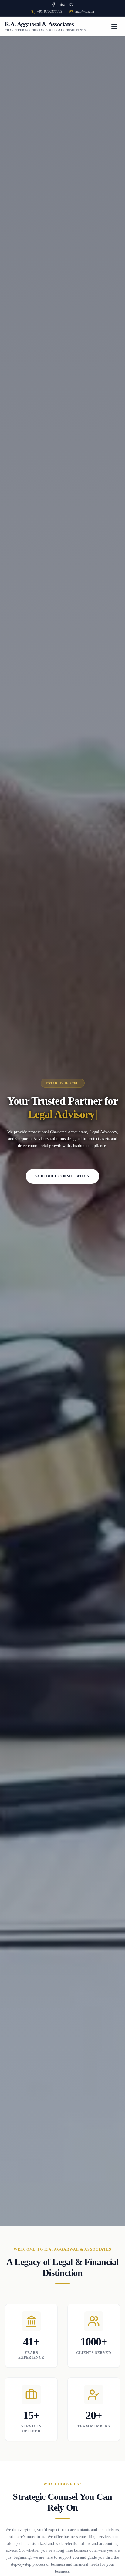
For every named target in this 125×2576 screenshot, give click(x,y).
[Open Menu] (114, 26)
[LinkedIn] (62, 5)
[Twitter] (72, 5)
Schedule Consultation (63, 1176)
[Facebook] (53, 5)
